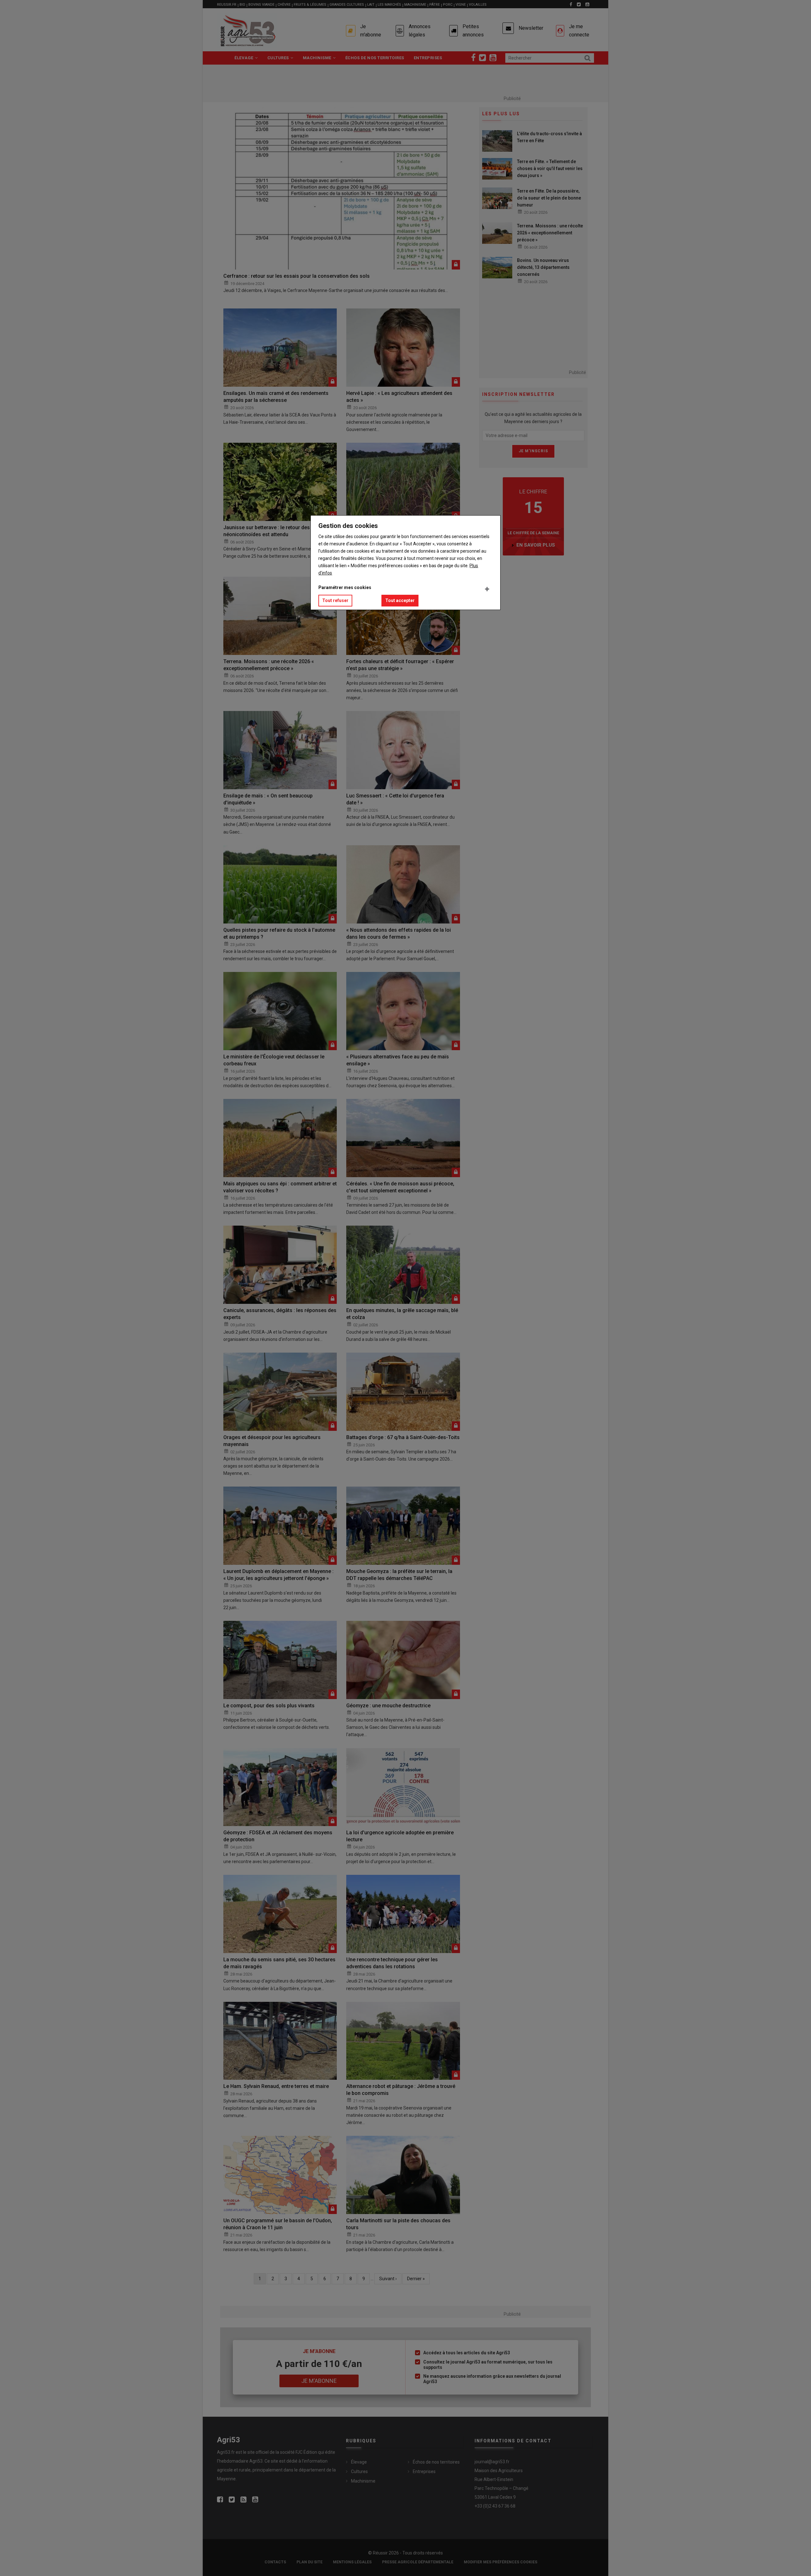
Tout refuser (335, 600)
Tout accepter (400, 600)
